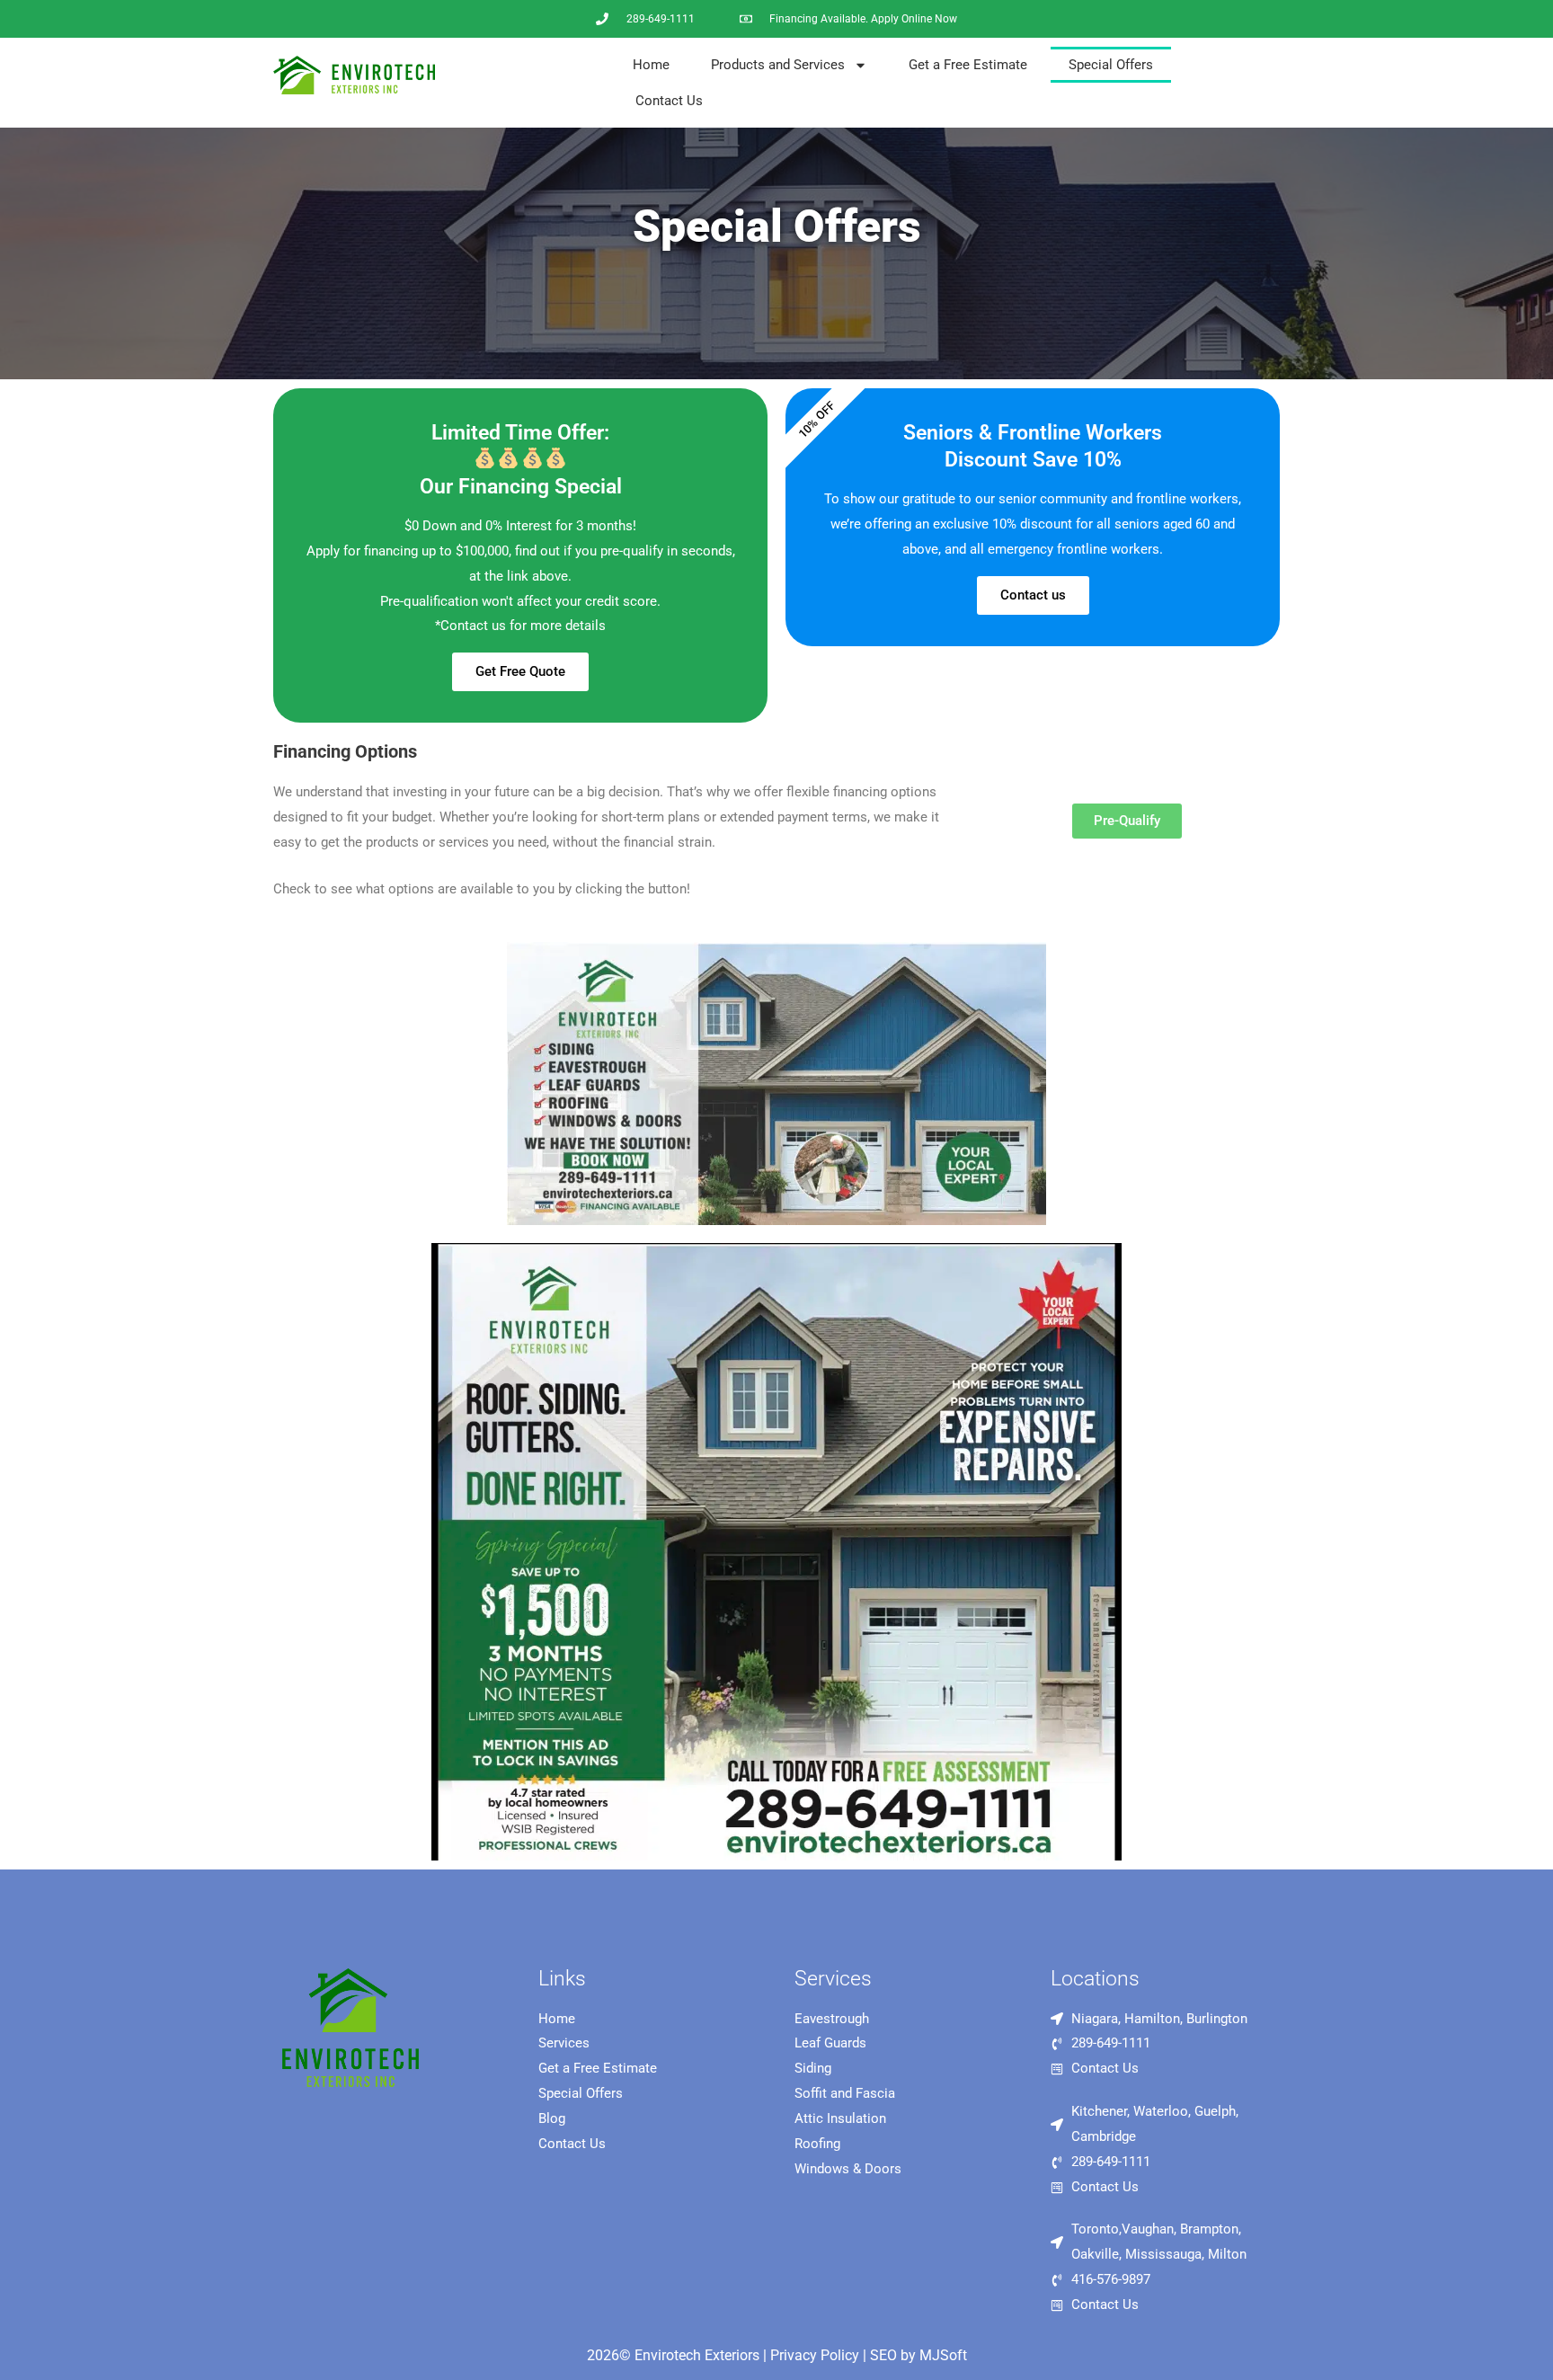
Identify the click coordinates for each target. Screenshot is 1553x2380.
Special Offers (1111, 65)
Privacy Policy (815, 2355)
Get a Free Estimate (968, 65)
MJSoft (943, 2355)
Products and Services (778, 65)
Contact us (1033, 595)
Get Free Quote (520, 671)
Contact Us (669, 101)
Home (651, 65)
